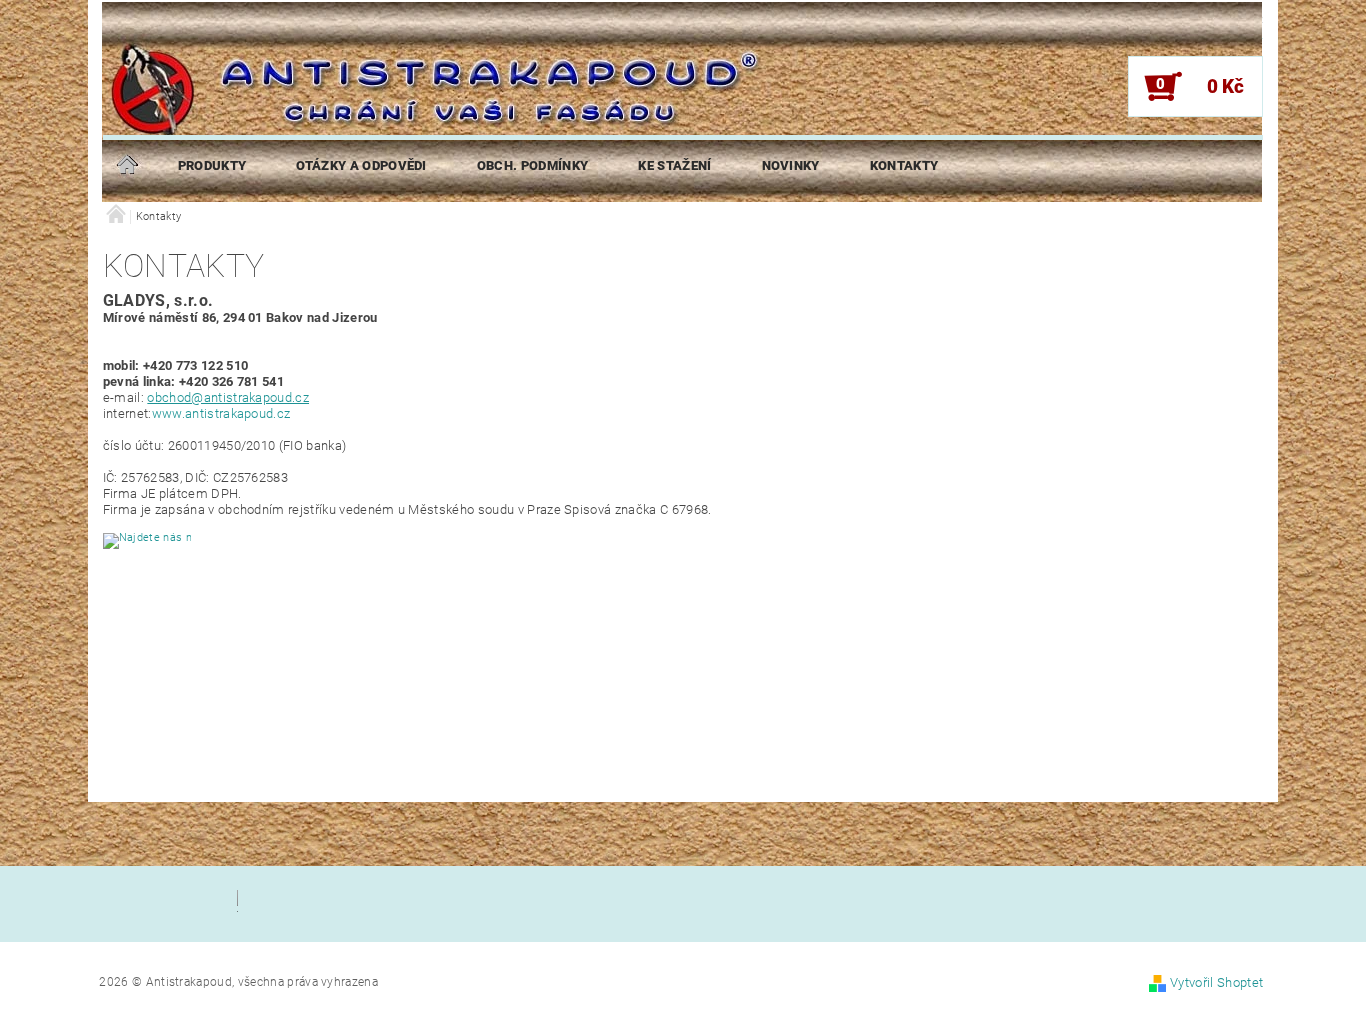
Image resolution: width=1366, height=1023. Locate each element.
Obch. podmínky (532, 165)
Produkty (212, 165)
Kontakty (904, 165)
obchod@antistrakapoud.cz (228, 397)
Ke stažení (674, 165)
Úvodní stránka (128, 166)
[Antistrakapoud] (298, 103)
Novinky (791, 165)
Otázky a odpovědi (361, 165)
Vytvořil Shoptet (1216, 982)
